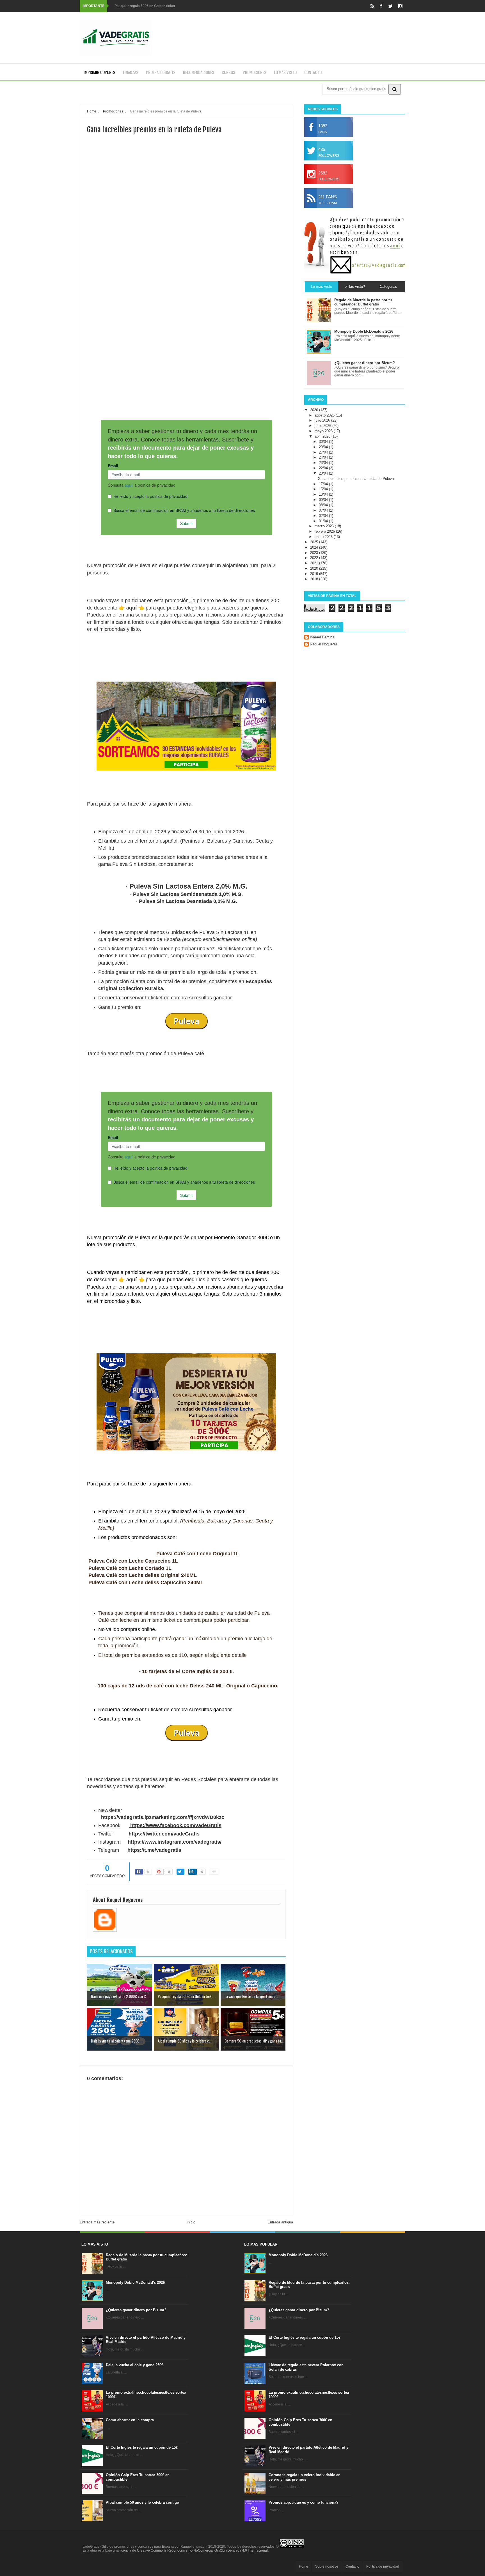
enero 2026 (324, 537)
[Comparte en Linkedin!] (193, 1872)
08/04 (324, 505)
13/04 (324, 494)
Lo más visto (285, 72)
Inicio (191, 2222)
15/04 (324, 489)
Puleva (187, 1021)
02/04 (324, 516)
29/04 (324, 447)
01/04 (324, 521)
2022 (315, 558)
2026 (315, 410)
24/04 (324, 457)
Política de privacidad (383, 2566)
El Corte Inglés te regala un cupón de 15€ (142, 2447)
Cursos (228, 72)
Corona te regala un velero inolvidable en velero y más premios (305, 2477)
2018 (315, 579)
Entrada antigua (280, 2222)
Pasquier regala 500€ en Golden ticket (145, 6)
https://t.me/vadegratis (154, 1850)
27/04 (324, 452)
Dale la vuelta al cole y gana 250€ (135, 2365)
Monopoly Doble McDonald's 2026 (135, 2282)
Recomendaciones (199, 72)
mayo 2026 (324, 431)
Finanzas (131, 72)
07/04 (324, 510)
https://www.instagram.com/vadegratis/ (175, 1842)
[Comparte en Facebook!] (139, 1872)
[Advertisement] (186, 220)
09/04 (324, 500)
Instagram (109, 1842)
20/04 (324, 473)
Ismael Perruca (322, 637)
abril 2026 (323, 436)
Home (304, 2566)
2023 (315, 553)
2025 (315, 542)
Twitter (106, 1834)
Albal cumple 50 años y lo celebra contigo (142, 2502)
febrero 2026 (325, 531)
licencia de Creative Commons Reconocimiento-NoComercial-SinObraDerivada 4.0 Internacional (194, 2550)
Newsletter (110, 1810)
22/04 (324, 468)
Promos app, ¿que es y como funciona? (304, 2502)
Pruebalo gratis (161, 72)
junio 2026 (323, 426)
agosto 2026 (325, 415)
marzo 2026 (325, 526)
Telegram (109, 1850)
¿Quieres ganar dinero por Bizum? (136, 2310)
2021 (315, 563)
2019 (315, 574)
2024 (315, 547)
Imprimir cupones (99, 72)
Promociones (255, 72)
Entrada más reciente (97, 2222)
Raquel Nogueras (324, 644)
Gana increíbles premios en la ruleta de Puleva (356, 479)
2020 (315, 568)
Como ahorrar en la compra (130, 2420)
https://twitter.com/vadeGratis (164, 1834)
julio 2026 (323, 420)
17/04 (324, 484)
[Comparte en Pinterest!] (160, 1872)
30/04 (324, 442)
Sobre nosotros (327, 2566)
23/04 (324, 463)
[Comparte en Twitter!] (180, 1872)
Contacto (313, 72)
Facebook (109, 1825)
